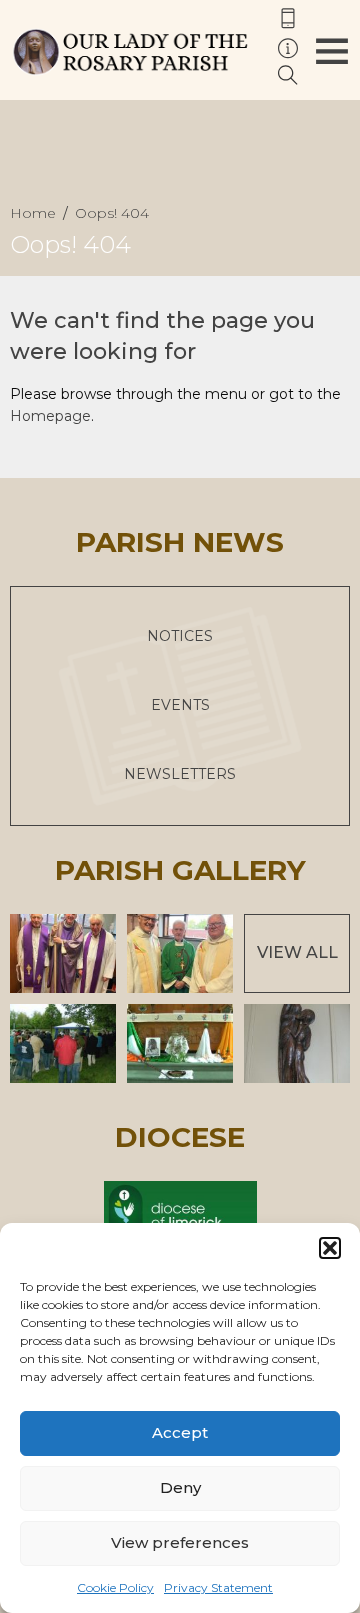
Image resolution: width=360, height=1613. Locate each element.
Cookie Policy (115, 1587)
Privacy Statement (218, 1587)
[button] (330, 1248)
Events (180, 705)
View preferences (180, 1542)
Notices (180, 636)
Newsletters (180, 774)
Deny (180, 1487)
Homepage (50, 416)
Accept (180, 1432)
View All (297, 952)
